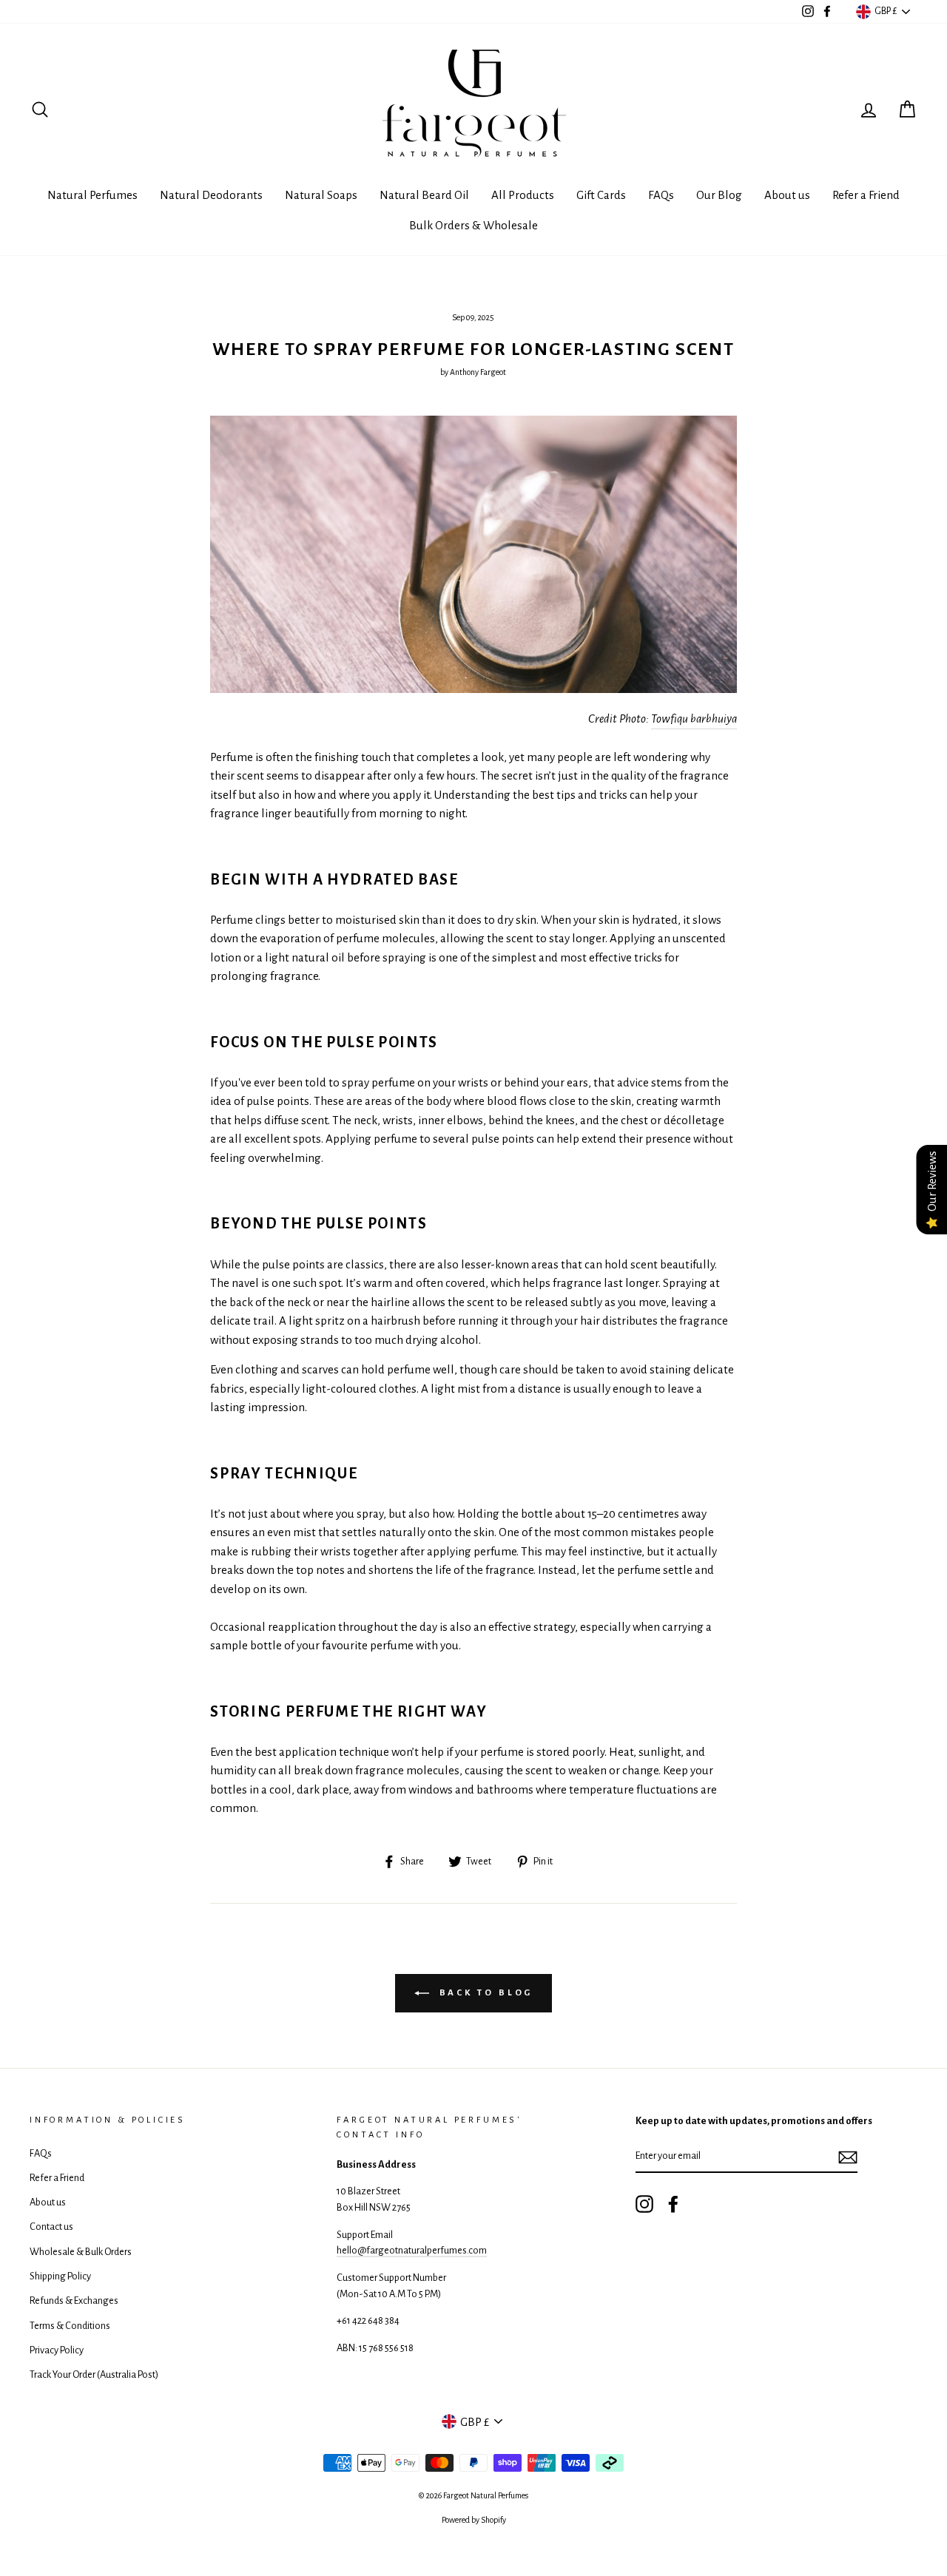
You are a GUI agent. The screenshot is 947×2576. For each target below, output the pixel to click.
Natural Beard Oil (424, 195)
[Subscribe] (848, 2157)
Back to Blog (484, 1993)
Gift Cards (601, 195)
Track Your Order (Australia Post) (94, 2374)
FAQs (661, 195)
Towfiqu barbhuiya (694, 719)
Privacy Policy (57, 2350)
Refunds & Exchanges (74, 2301)
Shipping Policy (60, 2276)
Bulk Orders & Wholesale (473, 225)
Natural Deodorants (211, 195)
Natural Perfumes (92, 195)
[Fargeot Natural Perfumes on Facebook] (673, 2204)
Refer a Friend (866, 195)
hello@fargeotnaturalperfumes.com (412, 2250)
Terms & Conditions (70, 2326)
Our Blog (719, 195)
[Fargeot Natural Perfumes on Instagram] (644, 2204)
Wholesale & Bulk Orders (81, 2252)
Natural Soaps (321, 195)
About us (787, 195)
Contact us (51, 2227)
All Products (523, 195)
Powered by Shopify (474, 2520)
